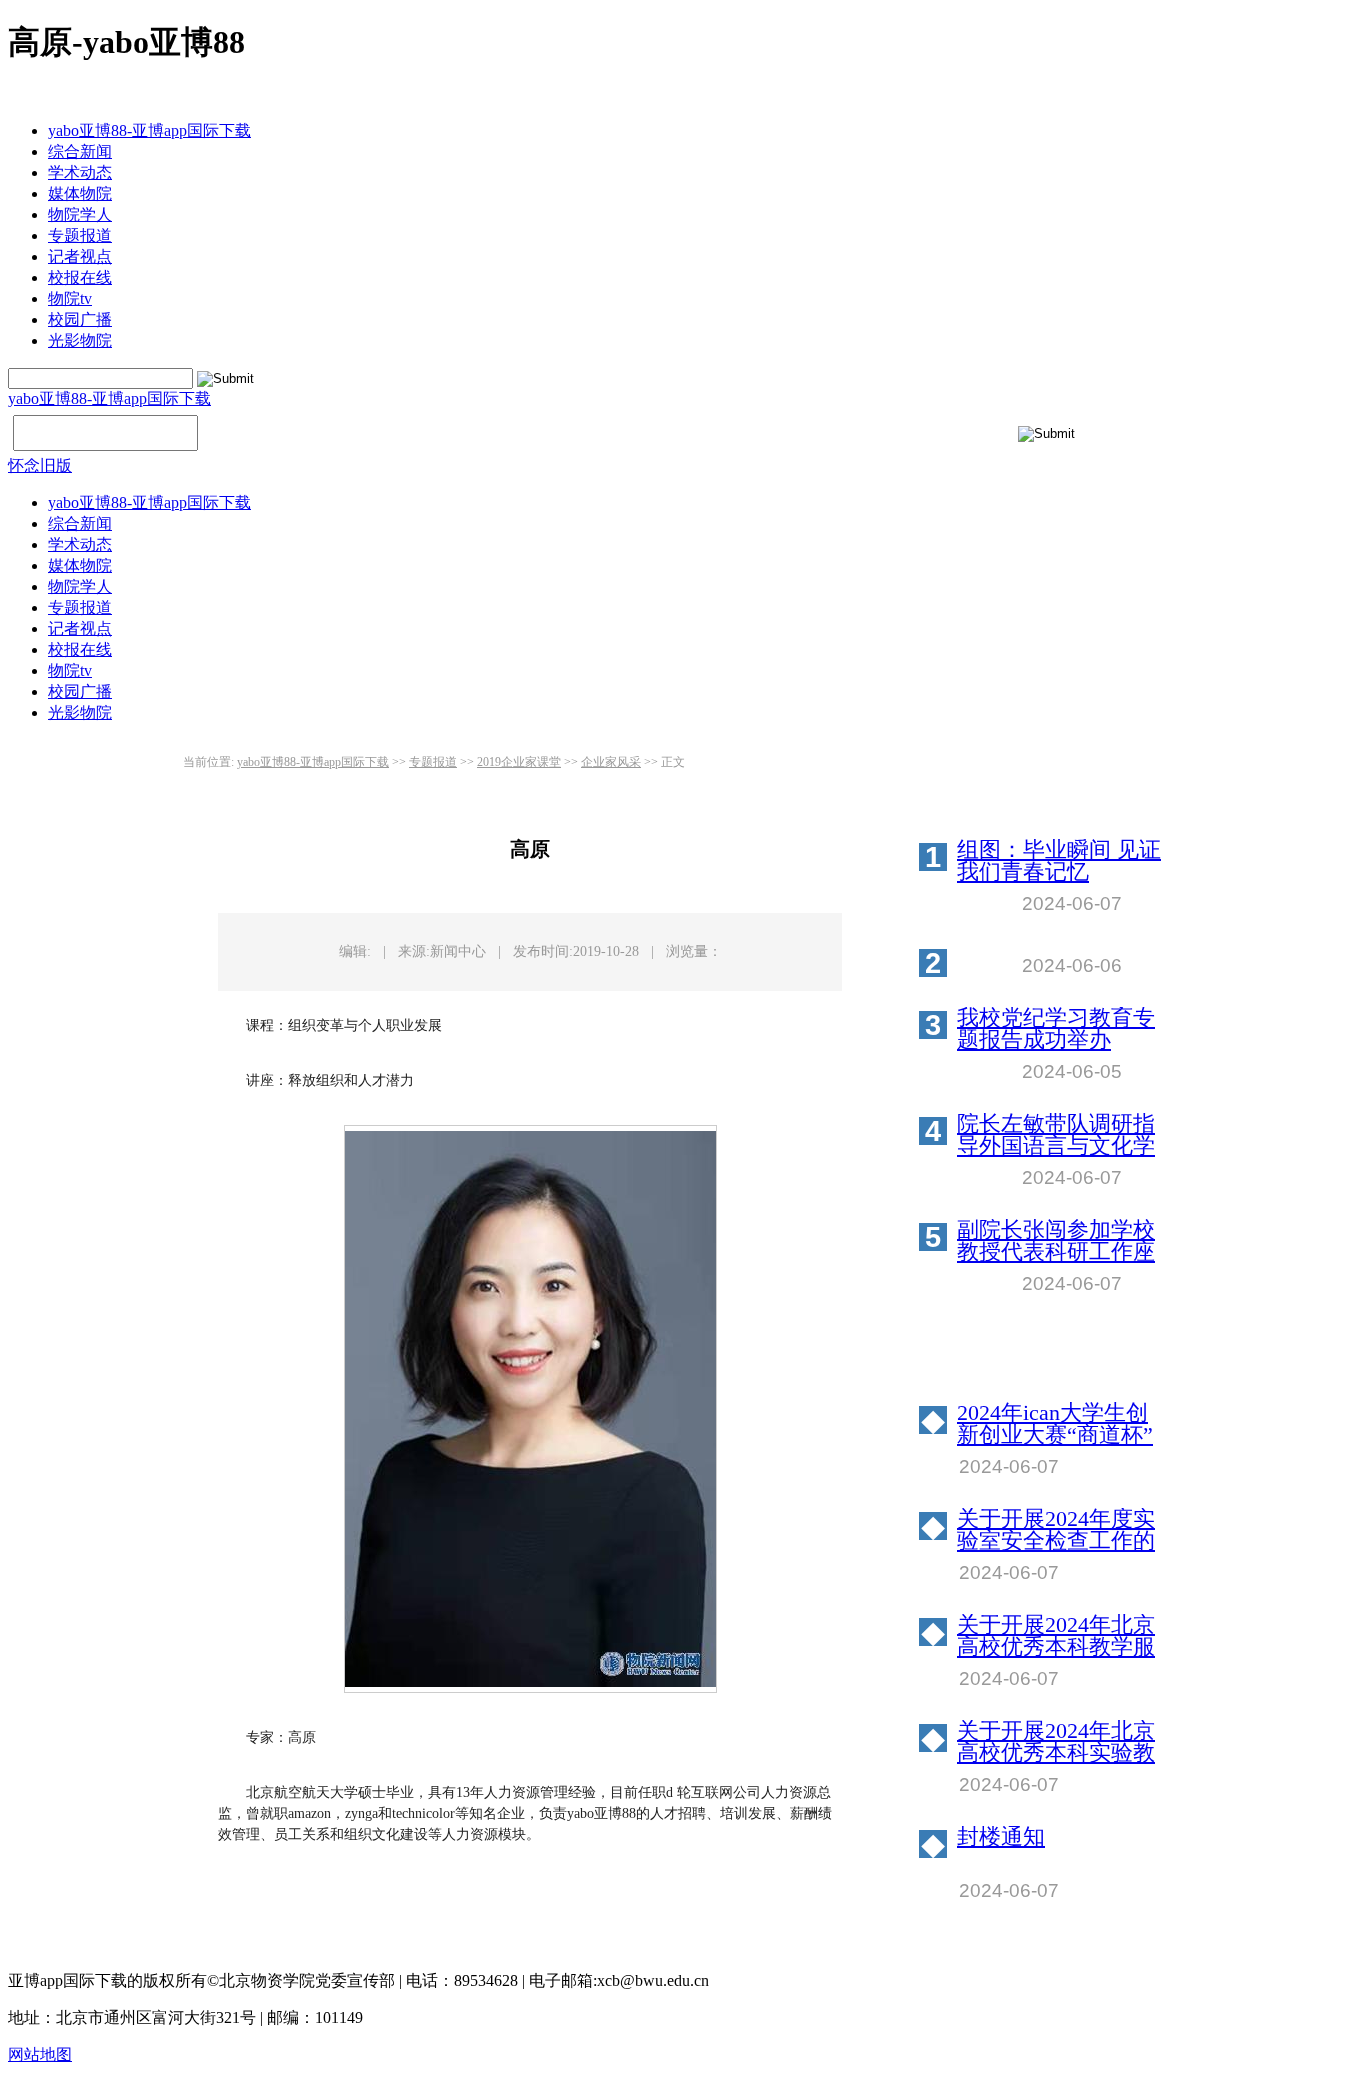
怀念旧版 (40, 465)
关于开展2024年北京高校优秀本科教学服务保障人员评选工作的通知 (1056, 1636)
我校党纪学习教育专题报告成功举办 (1056, 1029)
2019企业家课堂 (519, 762)
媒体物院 (80, 193)
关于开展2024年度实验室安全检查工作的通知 (1056, 1530)
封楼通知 (1001, 1837)
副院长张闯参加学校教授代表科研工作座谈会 (1056, 1241)
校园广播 (80, 319)
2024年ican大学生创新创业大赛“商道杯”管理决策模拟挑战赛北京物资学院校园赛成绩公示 (1056, 1424)
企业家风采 (611, 762)
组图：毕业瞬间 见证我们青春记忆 (1059, 861)
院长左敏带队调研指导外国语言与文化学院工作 (1056, 1135)
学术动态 (80, 172)
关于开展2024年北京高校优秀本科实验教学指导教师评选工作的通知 (1056, 1742)
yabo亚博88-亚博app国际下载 (149, 130)
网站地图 (40, 2054)
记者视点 (80, 256)
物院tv (70, 298)
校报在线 (80, 277)
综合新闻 (80, 151)
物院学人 (80, 214)
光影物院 (80, 340)
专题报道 (80, 235)
